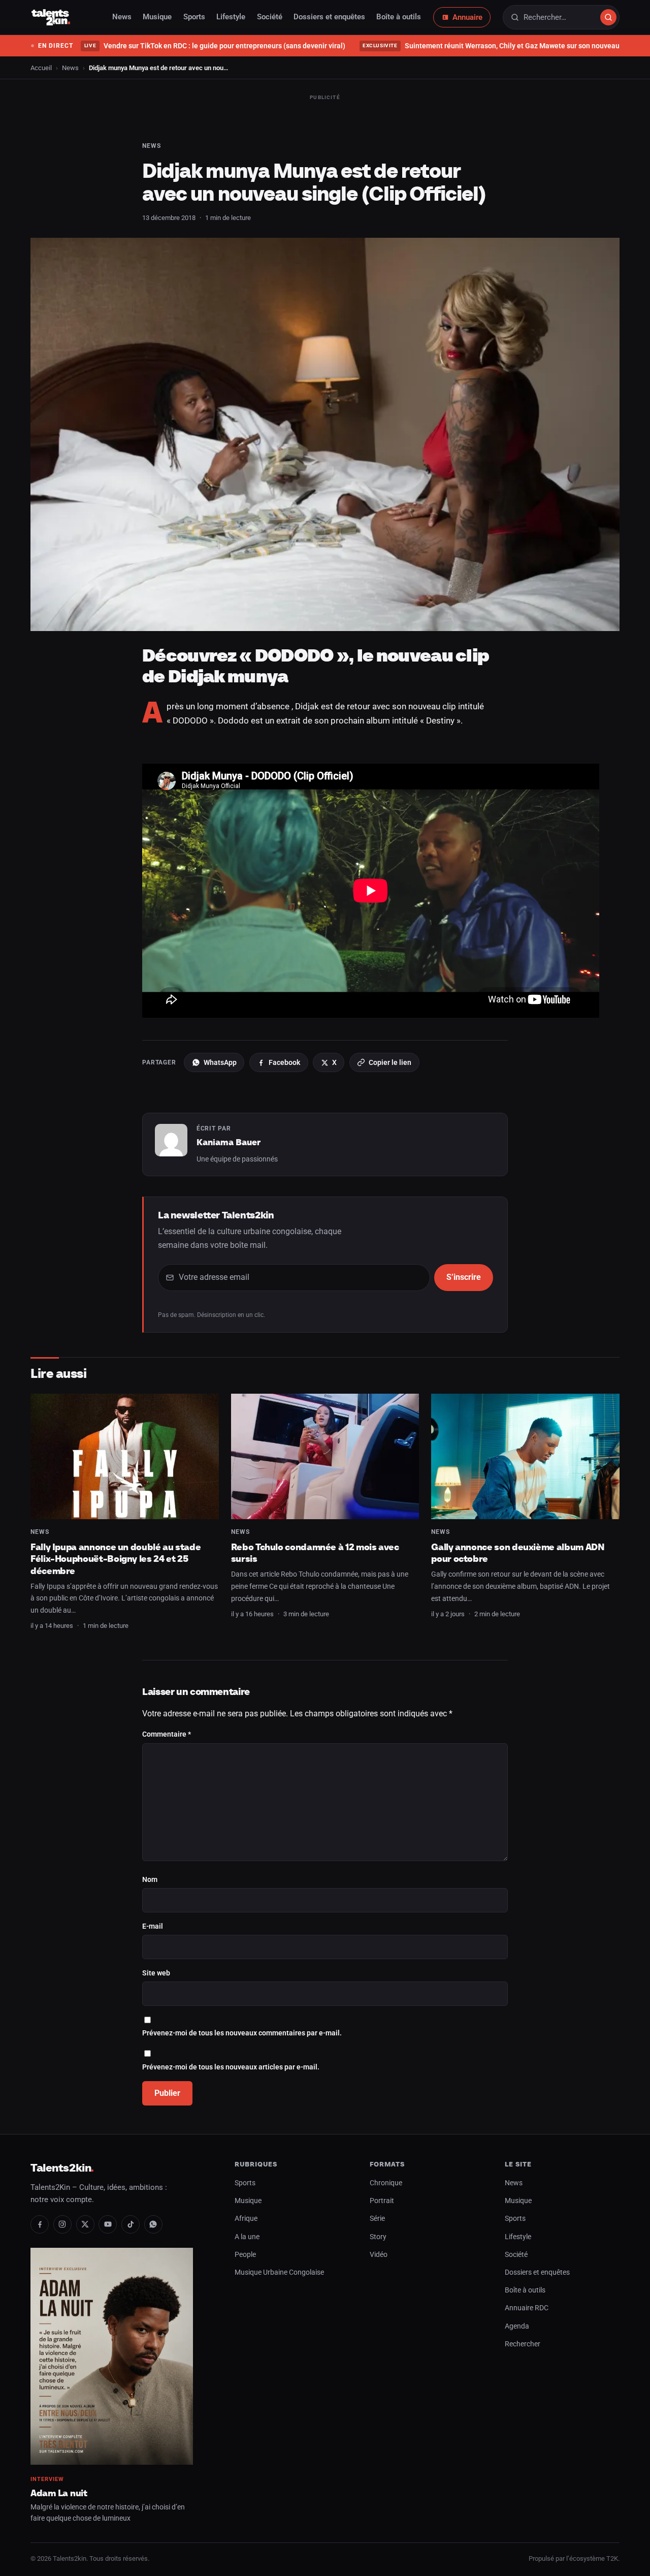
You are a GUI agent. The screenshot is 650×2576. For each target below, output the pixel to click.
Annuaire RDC (527, 2308)
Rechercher (523, 2344)
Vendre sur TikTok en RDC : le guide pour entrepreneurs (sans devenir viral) (215, 46)
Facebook (284, 1062)
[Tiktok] (131, 2224)
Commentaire (167, 1734)
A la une (247, 2237)
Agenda (517, 2326)
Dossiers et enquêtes (329, 17)
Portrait (382, 2201)
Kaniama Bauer (229, 1142)
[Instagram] (62, 2224)
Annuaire (467, 17)
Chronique (386, 2183)
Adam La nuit (59, 2493)
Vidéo (379, 2255)
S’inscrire (464, 1277)
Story (378, 2237)
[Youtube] (108, 2224)
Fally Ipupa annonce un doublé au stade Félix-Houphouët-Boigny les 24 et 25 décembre (116, 1559)
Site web (156, 1973)
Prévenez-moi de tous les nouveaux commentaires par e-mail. (242, 2033)
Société (270, 17)
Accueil (41, 68)
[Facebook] (40, 2224)
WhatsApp (220, 1062)
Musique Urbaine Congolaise (279, 2272)
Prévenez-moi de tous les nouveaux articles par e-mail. (231, 2067)
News (122, 17)
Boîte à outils (399, 17)
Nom (150, 1880)
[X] (85, 2224)
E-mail (153, 1926)
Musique (157, 17)
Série (377, 2219)
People (245, 2255)
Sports (194, 17)
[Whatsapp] (153, 2224)
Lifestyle (231, 17)
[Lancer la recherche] (608, 17)
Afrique (246, 2219)
